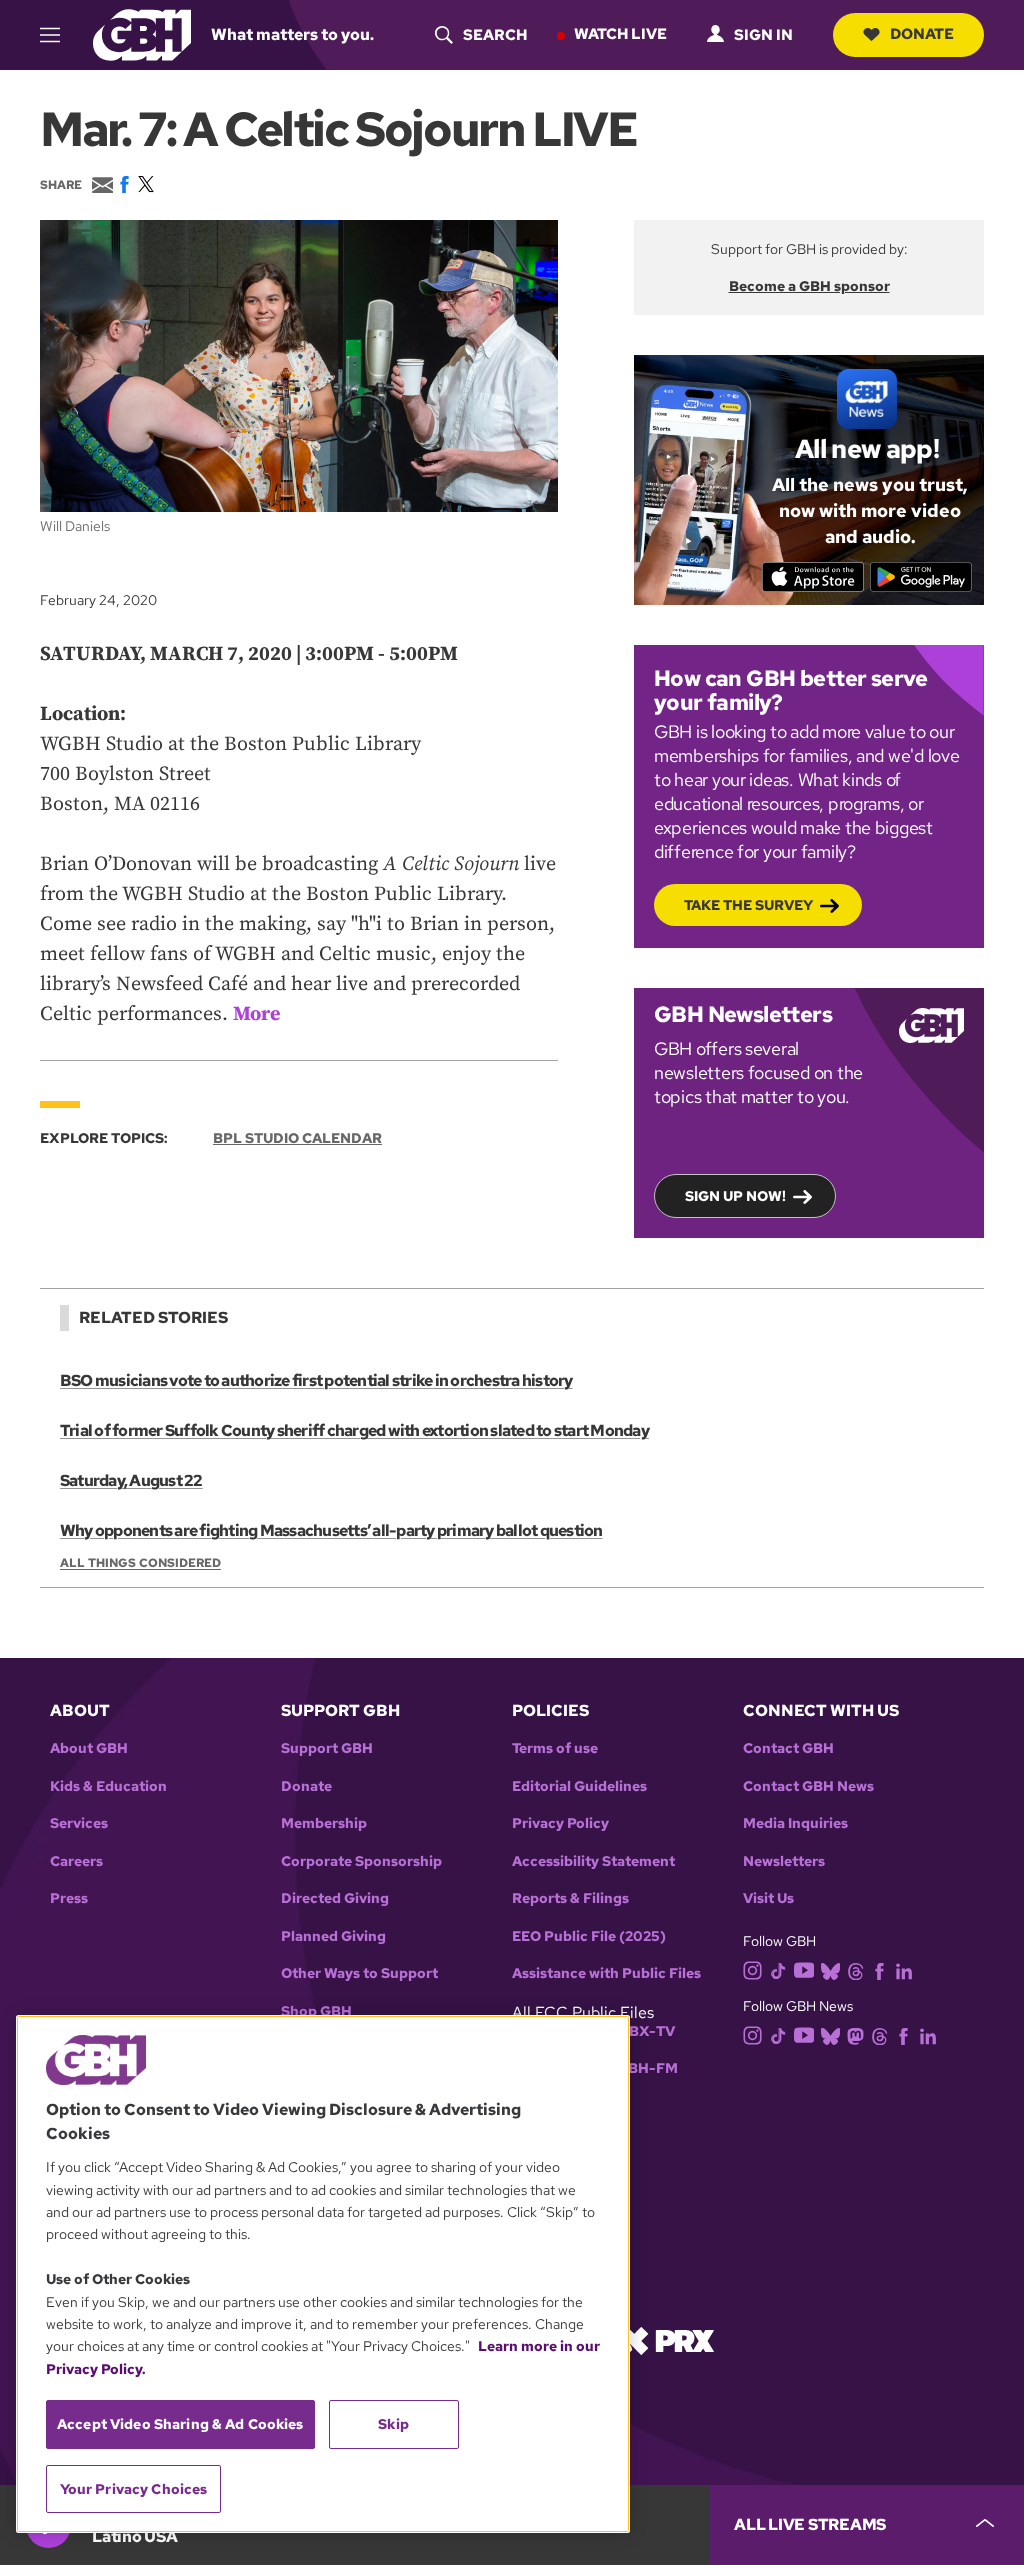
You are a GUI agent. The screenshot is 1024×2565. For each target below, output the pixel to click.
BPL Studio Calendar (297, 1138)
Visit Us (768, 1898)
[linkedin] (904, 1969)
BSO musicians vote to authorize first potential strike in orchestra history (316, 1380)
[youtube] (804, 1968)
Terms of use (555, 1748)
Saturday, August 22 (131, 1480)
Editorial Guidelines (579, 1786)
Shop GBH (316, 2011)
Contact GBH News (808, 1786)
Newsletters (784, 1861)
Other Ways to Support (359, 1973)
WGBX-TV (639, 2031)
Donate (922, 34)
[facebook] (879, 1969)
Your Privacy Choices (134, 2489)
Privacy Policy (560, 1823)
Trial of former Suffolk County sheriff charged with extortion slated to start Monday (354, 1430)
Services (79, 1823)
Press (69, 1898)
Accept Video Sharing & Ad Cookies (180, 2424)
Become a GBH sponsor (809, 286)
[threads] (855, 1969)
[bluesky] (830, 1969)
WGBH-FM (640, 2068)
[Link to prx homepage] (667, 2339)
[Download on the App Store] (813, 577)
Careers (76, 1861)
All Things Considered (140, 1563)
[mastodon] (855, 2035)
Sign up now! (735, 1196)
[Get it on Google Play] (921, 577)
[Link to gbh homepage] (142, 33)
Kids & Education (108, 1786)
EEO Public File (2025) (589, 1936)
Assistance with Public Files (606, 1973)
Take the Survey (748, 905)
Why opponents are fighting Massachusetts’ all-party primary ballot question (331, 1530)
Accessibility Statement (593, 1861)
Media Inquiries (795, 1823)
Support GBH (327, 1748)
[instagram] (753, 1968)
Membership (324, 1823)
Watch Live (620, 34)
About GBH (89, 1748)
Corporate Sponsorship (361, 1861)
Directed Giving (335, 1898)
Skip (393, 2424)
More (256, 1014)
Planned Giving (333, 1936)
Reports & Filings (570, 1898)
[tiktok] (778, 1969)
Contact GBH (788, 1748)
